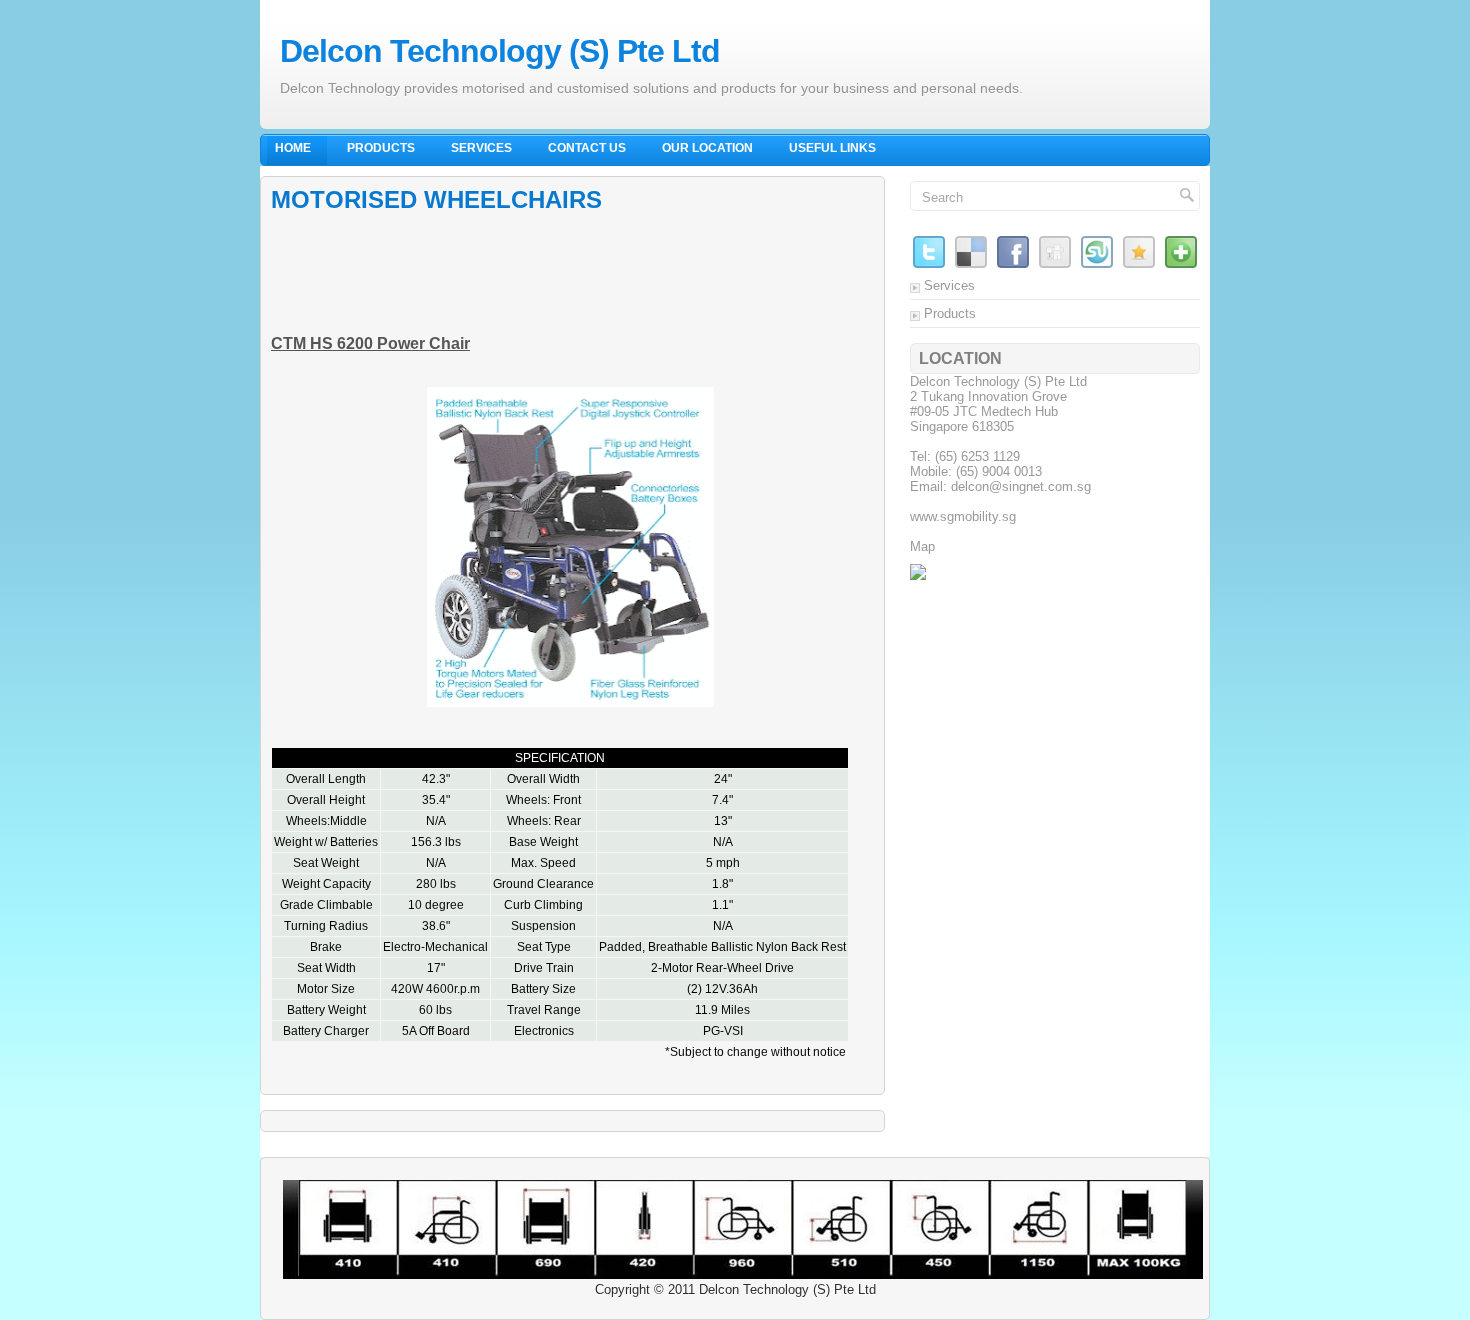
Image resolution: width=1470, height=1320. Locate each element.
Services (481, 148)
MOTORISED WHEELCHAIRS (436, 199)
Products (381, 148)
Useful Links (832, 148)
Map (922, 546)
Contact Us (587, 148)
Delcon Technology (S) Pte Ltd (500, 51)
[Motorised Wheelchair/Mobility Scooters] (918, 575)
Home (293, 148)
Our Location (707, 148)
